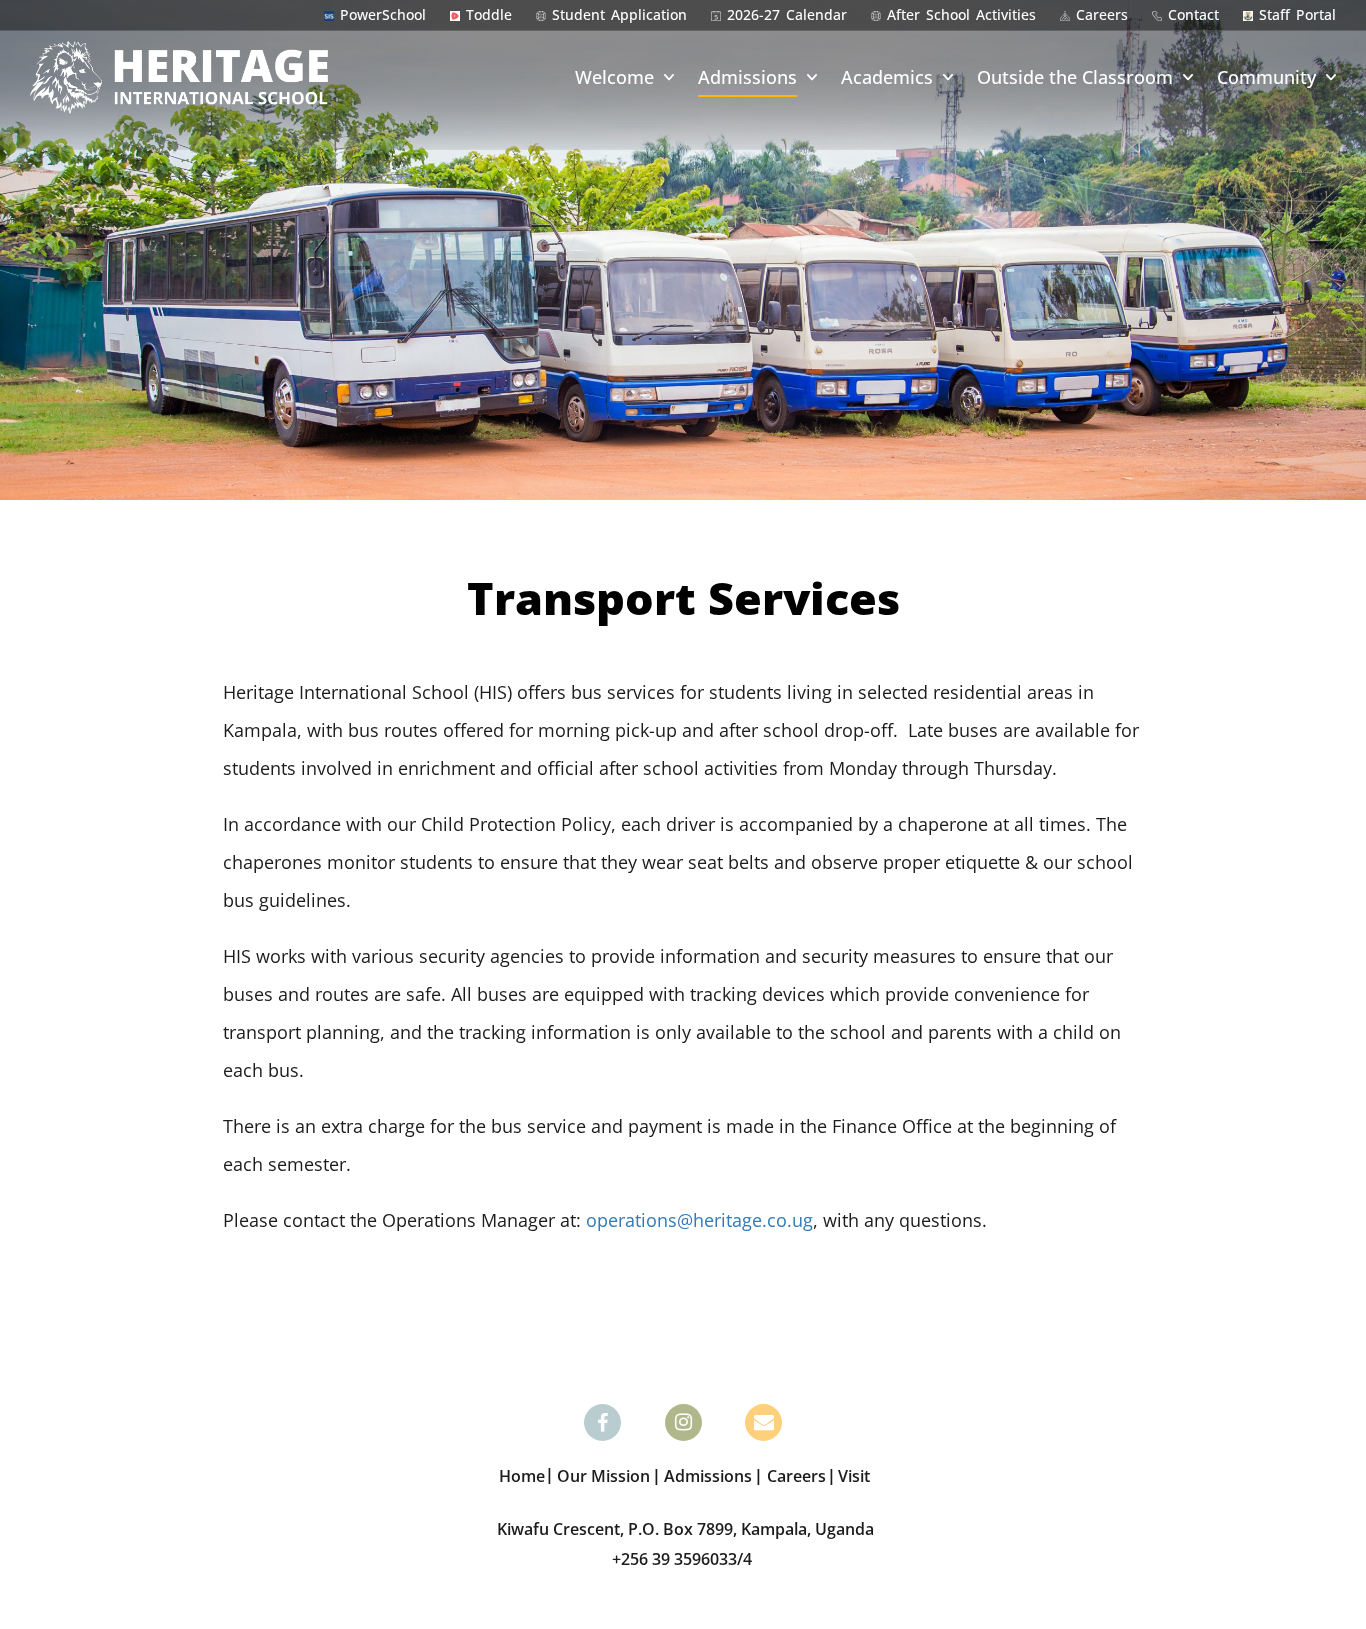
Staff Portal (1297, 14)
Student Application (619, 14)
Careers (1102, 14)
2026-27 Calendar (787, 14)
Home (522, 1476)
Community (1266, 77)
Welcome (614, 77)
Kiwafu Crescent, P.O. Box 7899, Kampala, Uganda (685, 1529)
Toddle (489, 14)
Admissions (747, 77)
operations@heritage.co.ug (699, 1220)
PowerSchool (383, 14)
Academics (887, 77)
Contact (1193, 14)
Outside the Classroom (1075, 77)
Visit (854, 1476)
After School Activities (961, 14)
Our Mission (603, 1476)
